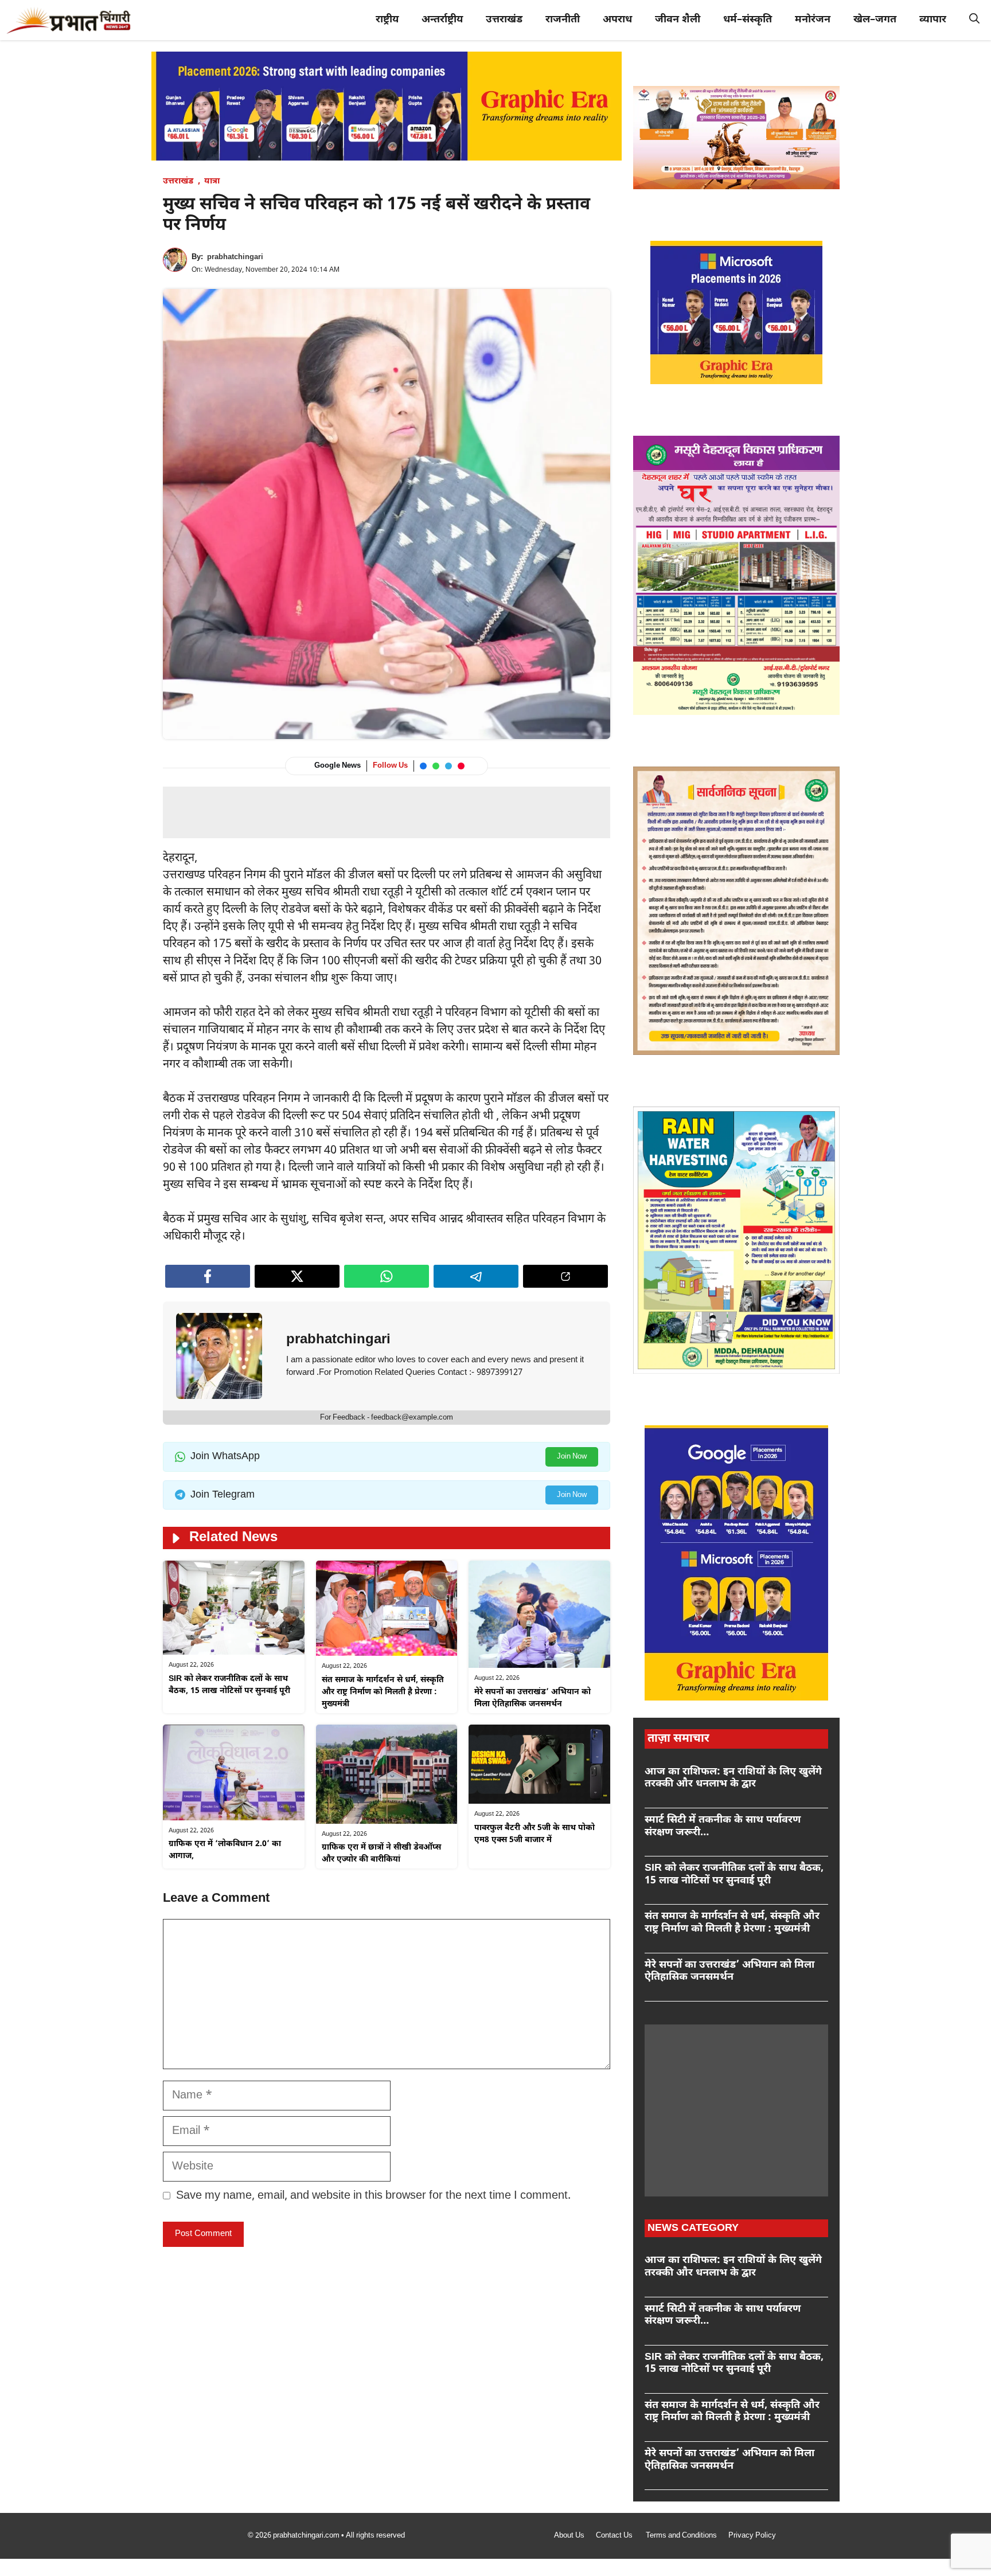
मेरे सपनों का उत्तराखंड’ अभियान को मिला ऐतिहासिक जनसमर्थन (729, 1971)
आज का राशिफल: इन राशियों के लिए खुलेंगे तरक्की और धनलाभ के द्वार (733, 1778)
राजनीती (563, 20)
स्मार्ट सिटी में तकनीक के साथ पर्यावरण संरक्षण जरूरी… (723, 1826)
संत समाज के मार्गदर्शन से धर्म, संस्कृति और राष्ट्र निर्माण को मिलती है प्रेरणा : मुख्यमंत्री (383, 1692)
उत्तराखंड (504, 20)
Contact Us (615, 2536)
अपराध (617, 20)
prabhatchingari (235, 257)
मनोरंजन (813, 20)
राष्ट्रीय (387, 20)
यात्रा (212, 181)
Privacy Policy (752, 2536)
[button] (974, 20)
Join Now (572, 1457)
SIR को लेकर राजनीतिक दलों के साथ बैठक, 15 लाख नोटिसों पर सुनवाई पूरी (734, 1875)
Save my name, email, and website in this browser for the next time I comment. (373, 2196)
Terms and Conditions (681, 2536)
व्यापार (933, 20)
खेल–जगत (875, 20)
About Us (569, 2536)
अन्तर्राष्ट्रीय (442, 20)
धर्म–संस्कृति (748, 20)
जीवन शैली (678, 20)
